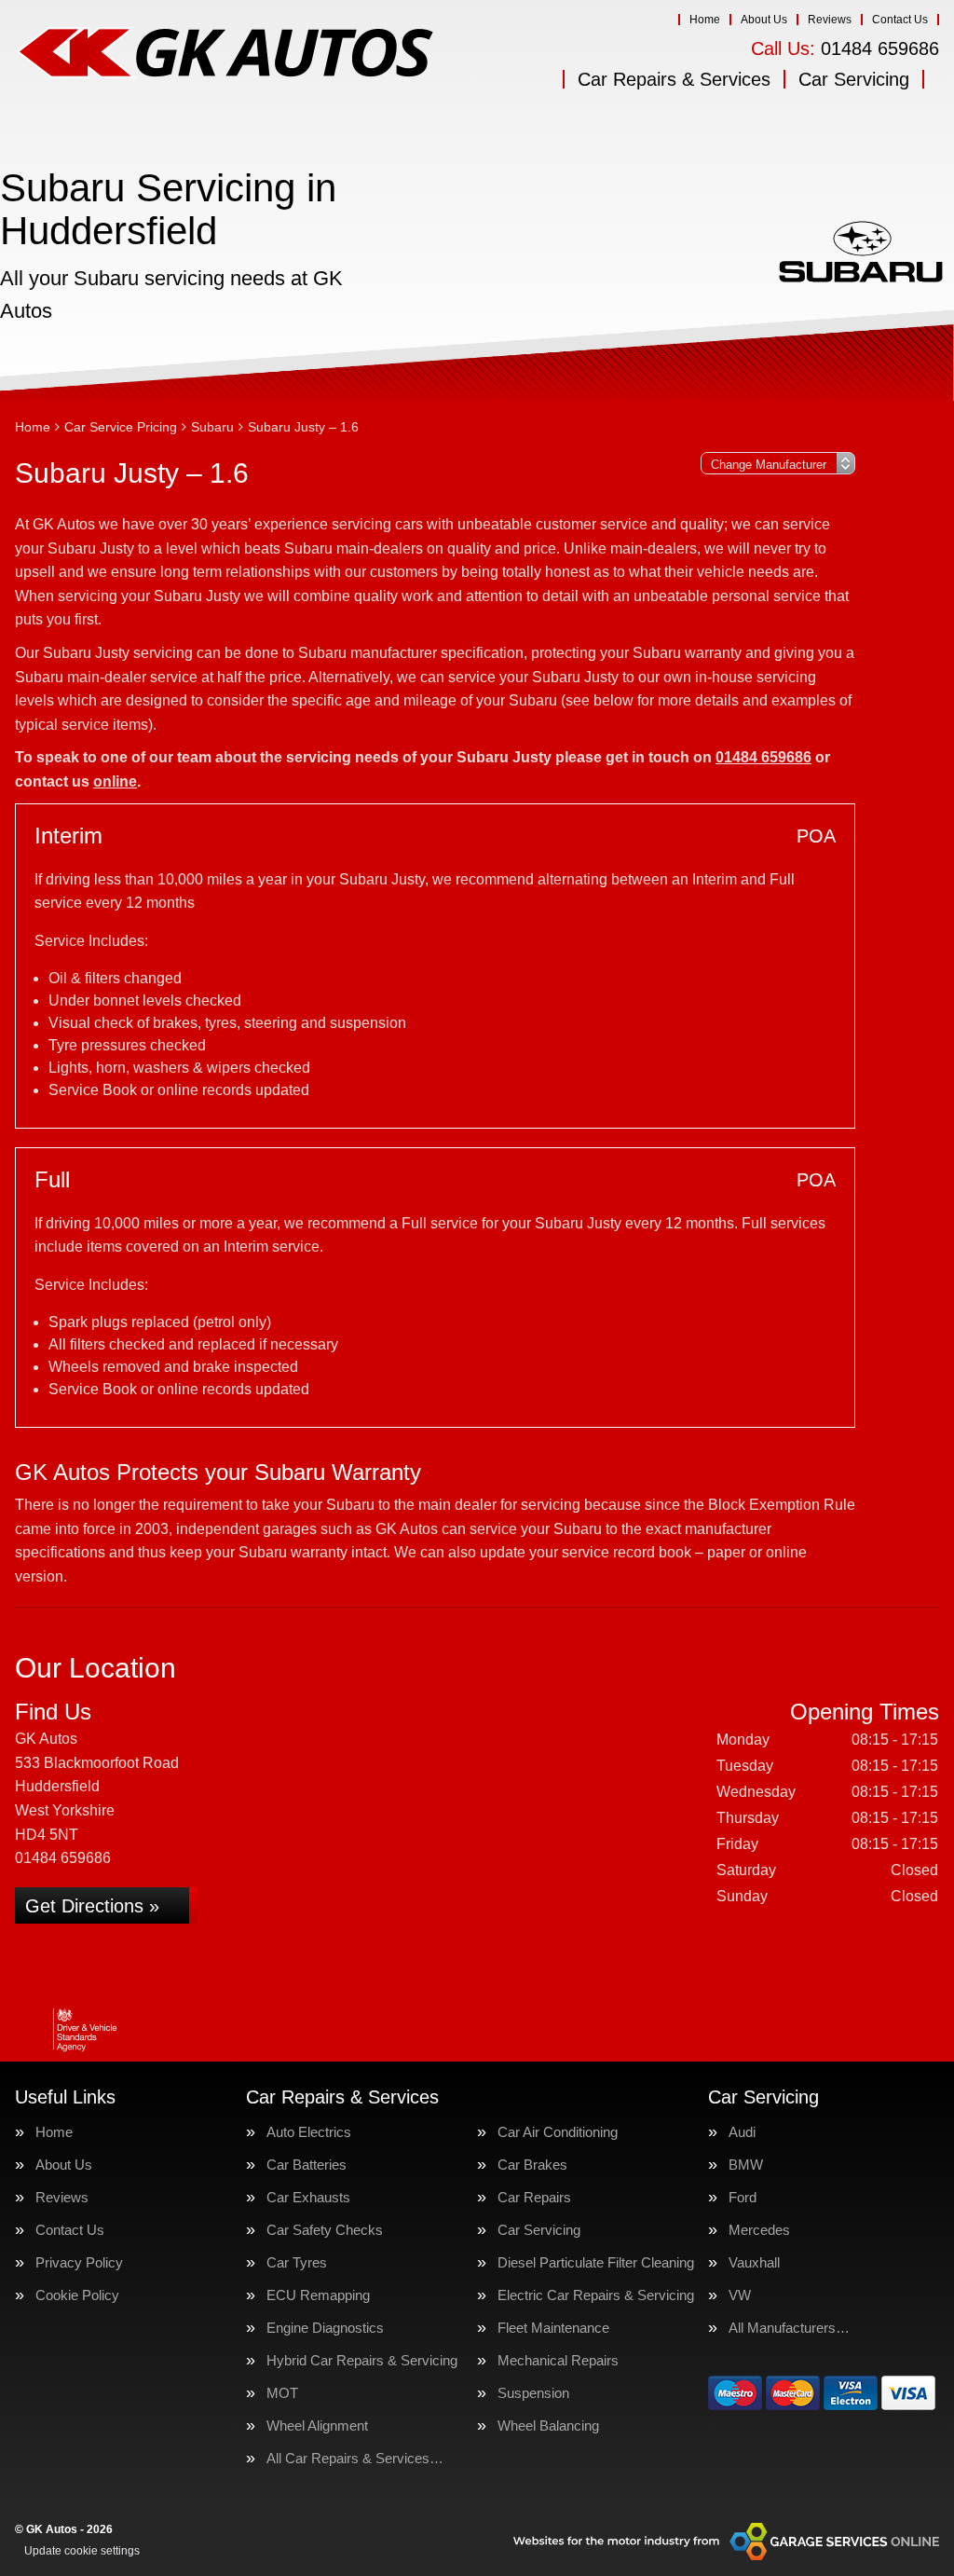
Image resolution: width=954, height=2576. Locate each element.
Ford (743, 2197)
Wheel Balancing (548, 2425)
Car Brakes (532, 2165)
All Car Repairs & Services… (355, 2458)
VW (740, 2295)
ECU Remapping (318, 2295)
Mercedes (759, 2230)
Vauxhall (754, 2262)
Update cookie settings (82, 2551)
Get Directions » (92, 1906)
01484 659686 (845, 48)
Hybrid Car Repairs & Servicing (362, 2360)
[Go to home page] (225, 51)
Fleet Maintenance (553, 2328)
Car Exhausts (308, 2197)
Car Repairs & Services (674, 79)
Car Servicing (854, 79)
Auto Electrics (309, 2132)
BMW (746, 2165)
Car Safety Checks (325, 2230)
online (115, 781)
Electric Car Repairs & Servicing (596, 2295)
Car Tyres (297, 2262)
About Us (764, 20)
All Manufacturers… (789, 2328)
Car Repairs (534, 2197)
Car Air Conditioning (558, 2132)
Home (705, 20)
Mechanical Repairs (558, 2360)
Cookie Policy (77, 2295)
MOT (282, 2393)
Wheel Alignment (317, 2425)
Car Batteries (307, 2165)
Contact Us (900, 20)
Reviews (830, 20)
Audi (742, 2132)
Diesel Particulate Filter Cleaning (596, 2262)
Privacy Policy (79, 2262)
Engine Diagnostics (325, 2328)
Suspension (533, 2393)
